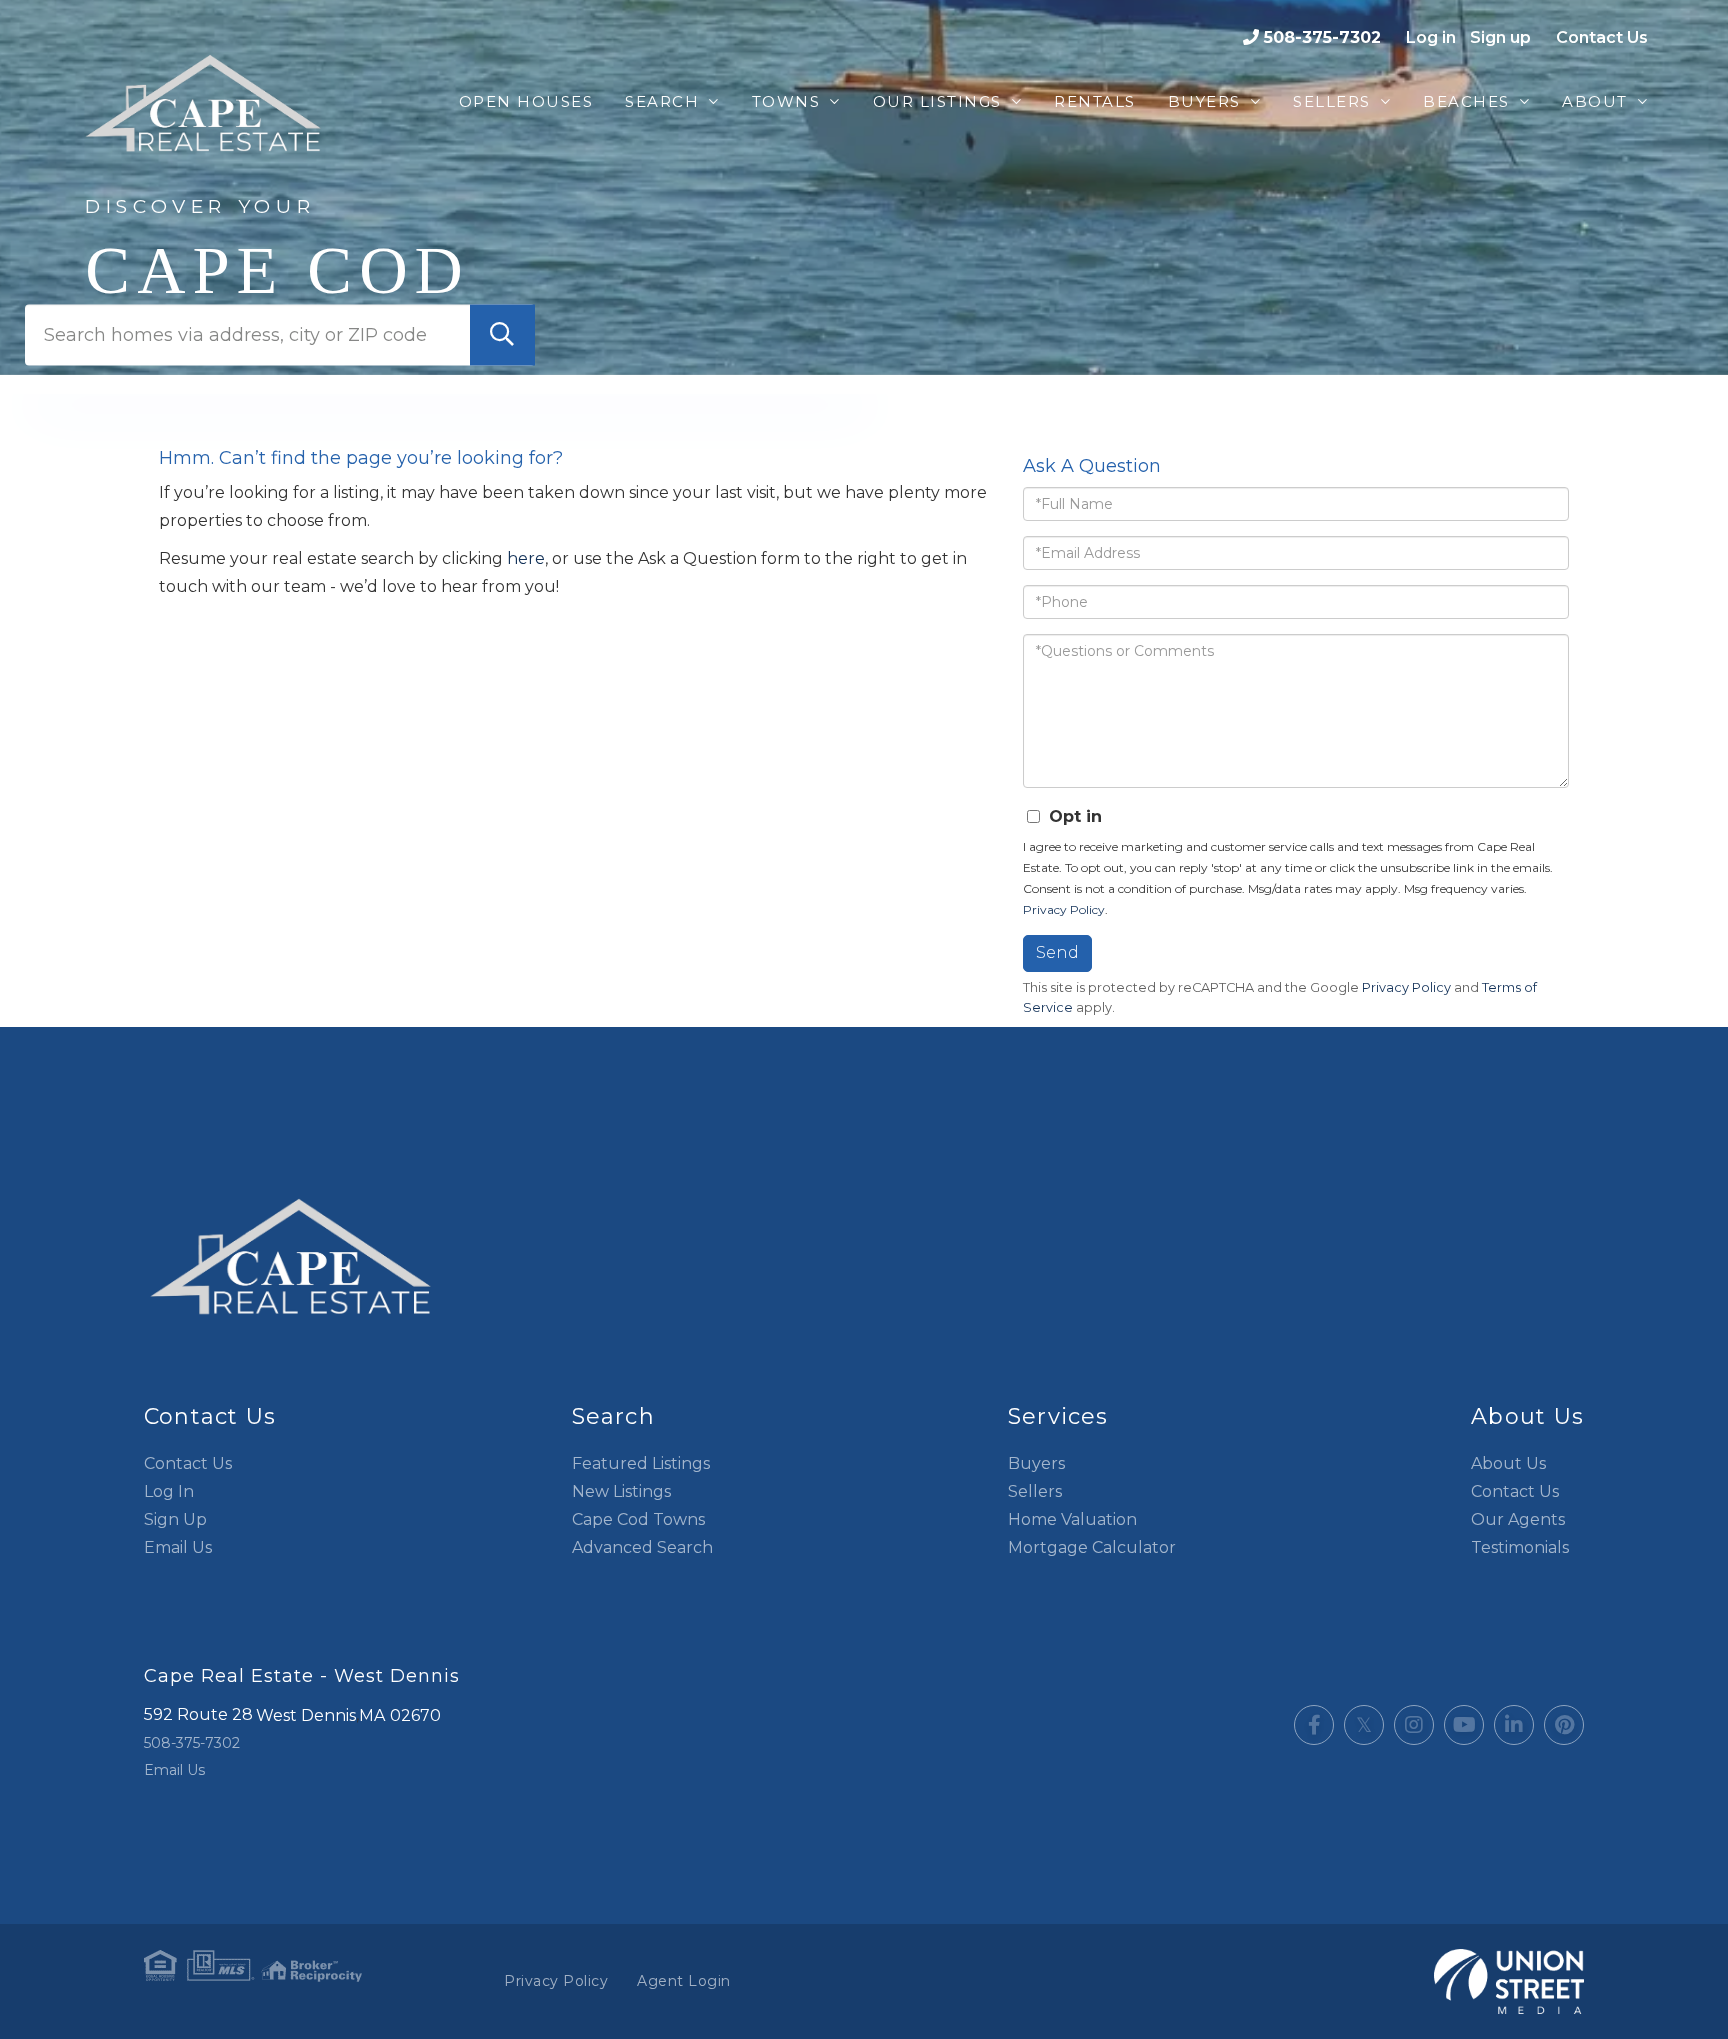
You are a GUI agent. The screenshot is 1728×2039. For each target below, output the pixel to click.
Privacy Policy (1064, 909)
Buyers (1036, 1463)
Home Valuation (1072, 1519)
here (526, 558)
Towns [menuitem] (786, 101)
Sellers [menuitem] (1332, 101)
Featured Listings (641, 1463)
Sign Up (175, 1519)
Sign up (1500, 37)
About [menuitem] (1595, 101)
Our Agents (1518, 1519)
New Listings (621, 1491)
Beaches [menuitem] (1466, 101)
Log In (169, 1491)
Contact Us (1602, 37)
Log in (1431, 37)
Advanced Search (642, 1547)
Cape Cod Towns (638, 1519)
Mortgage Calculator (1092, 1547)
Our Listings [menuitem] (937, 101)
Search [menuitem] (662, 101)
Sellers (1035, 1491)
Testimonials (1520, 1547)
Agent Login (684, 1981)
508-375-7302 (1322, 37)
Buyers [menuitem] (1204, 101)
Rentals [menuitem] (1095, 101)
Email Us (178, 1547)
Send (1057, 952)
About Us (1508, 1463)
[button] (502, 334)
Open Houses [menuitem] (526, 101)
